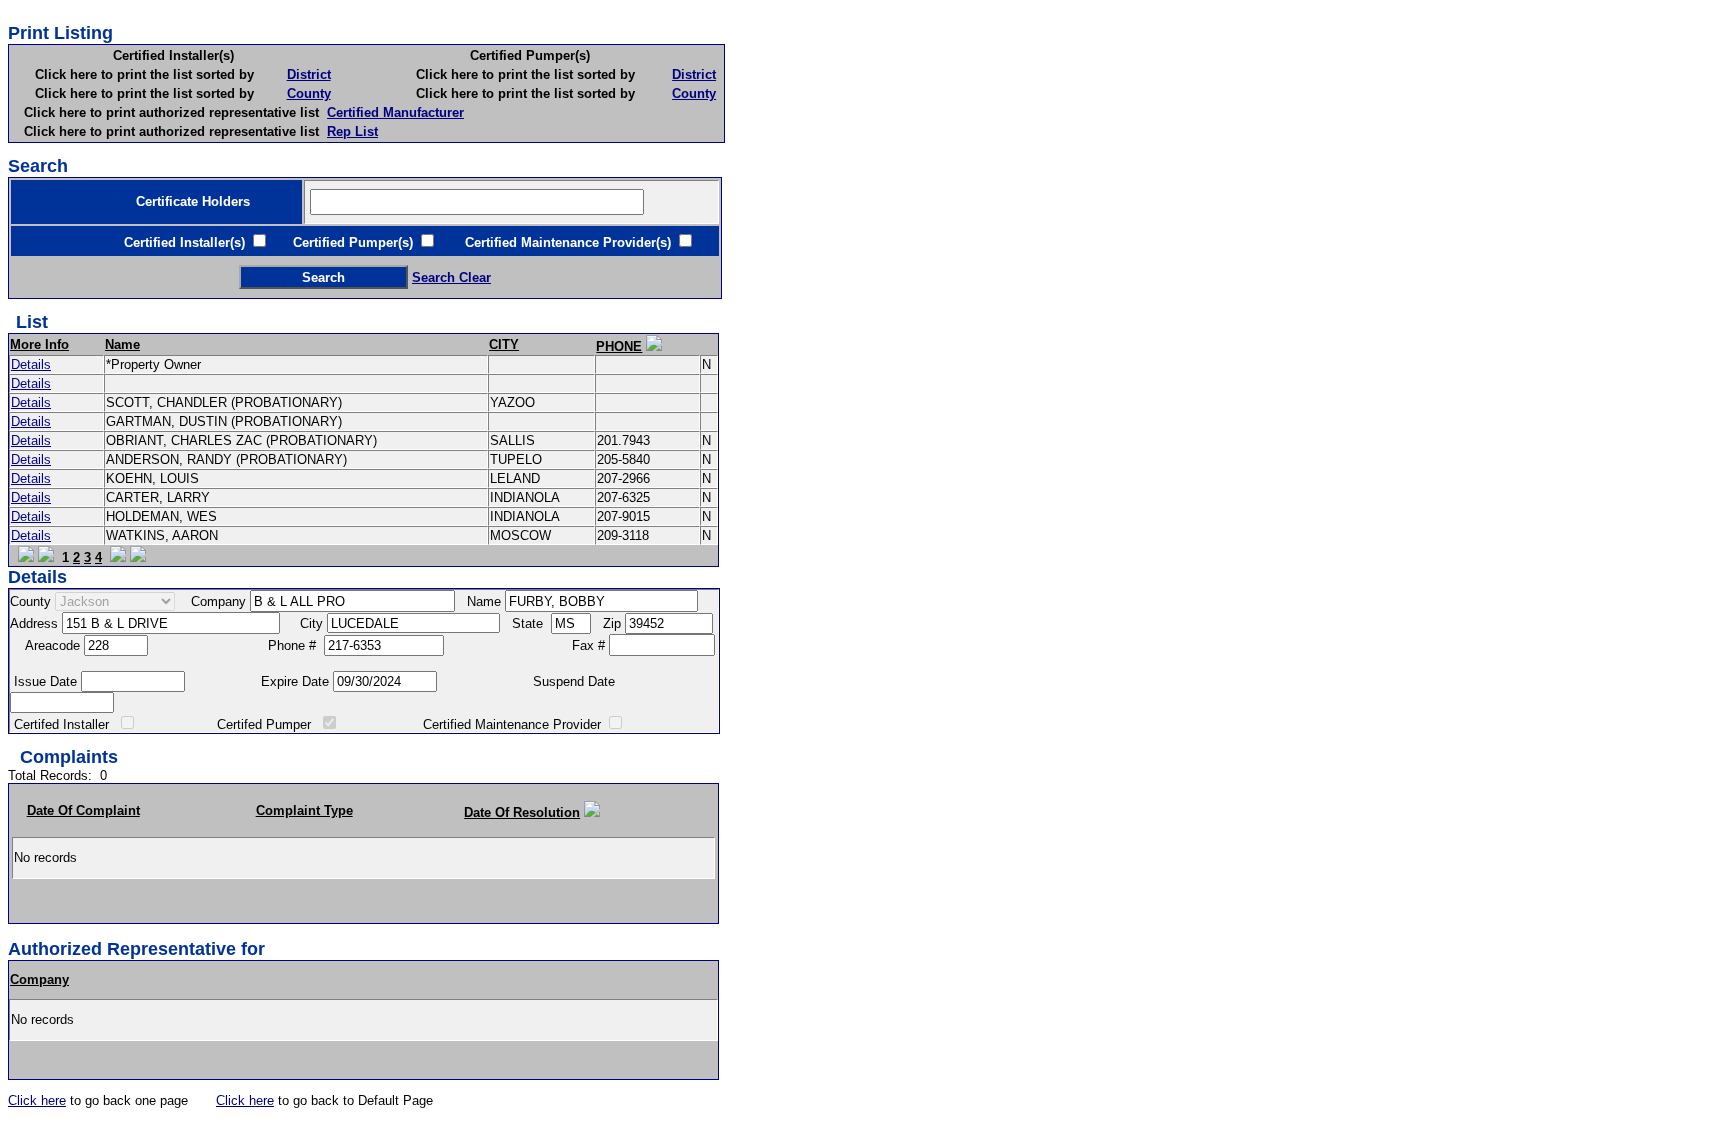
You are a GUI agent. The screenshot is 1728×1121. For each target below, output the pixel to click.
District (309, 74)
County (309, 93)
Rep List (352, 131)
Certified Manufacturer (395, 112)
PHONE (619, 346)
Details (31, 364)
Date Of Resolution (522, 812)
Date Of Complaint (83, 810)
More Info (39, 344)
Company (39, 979)
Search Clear (451, 277)
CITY (504, 344)
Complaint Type (304, 810)
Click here (37, 1100)
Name (122, 344)
